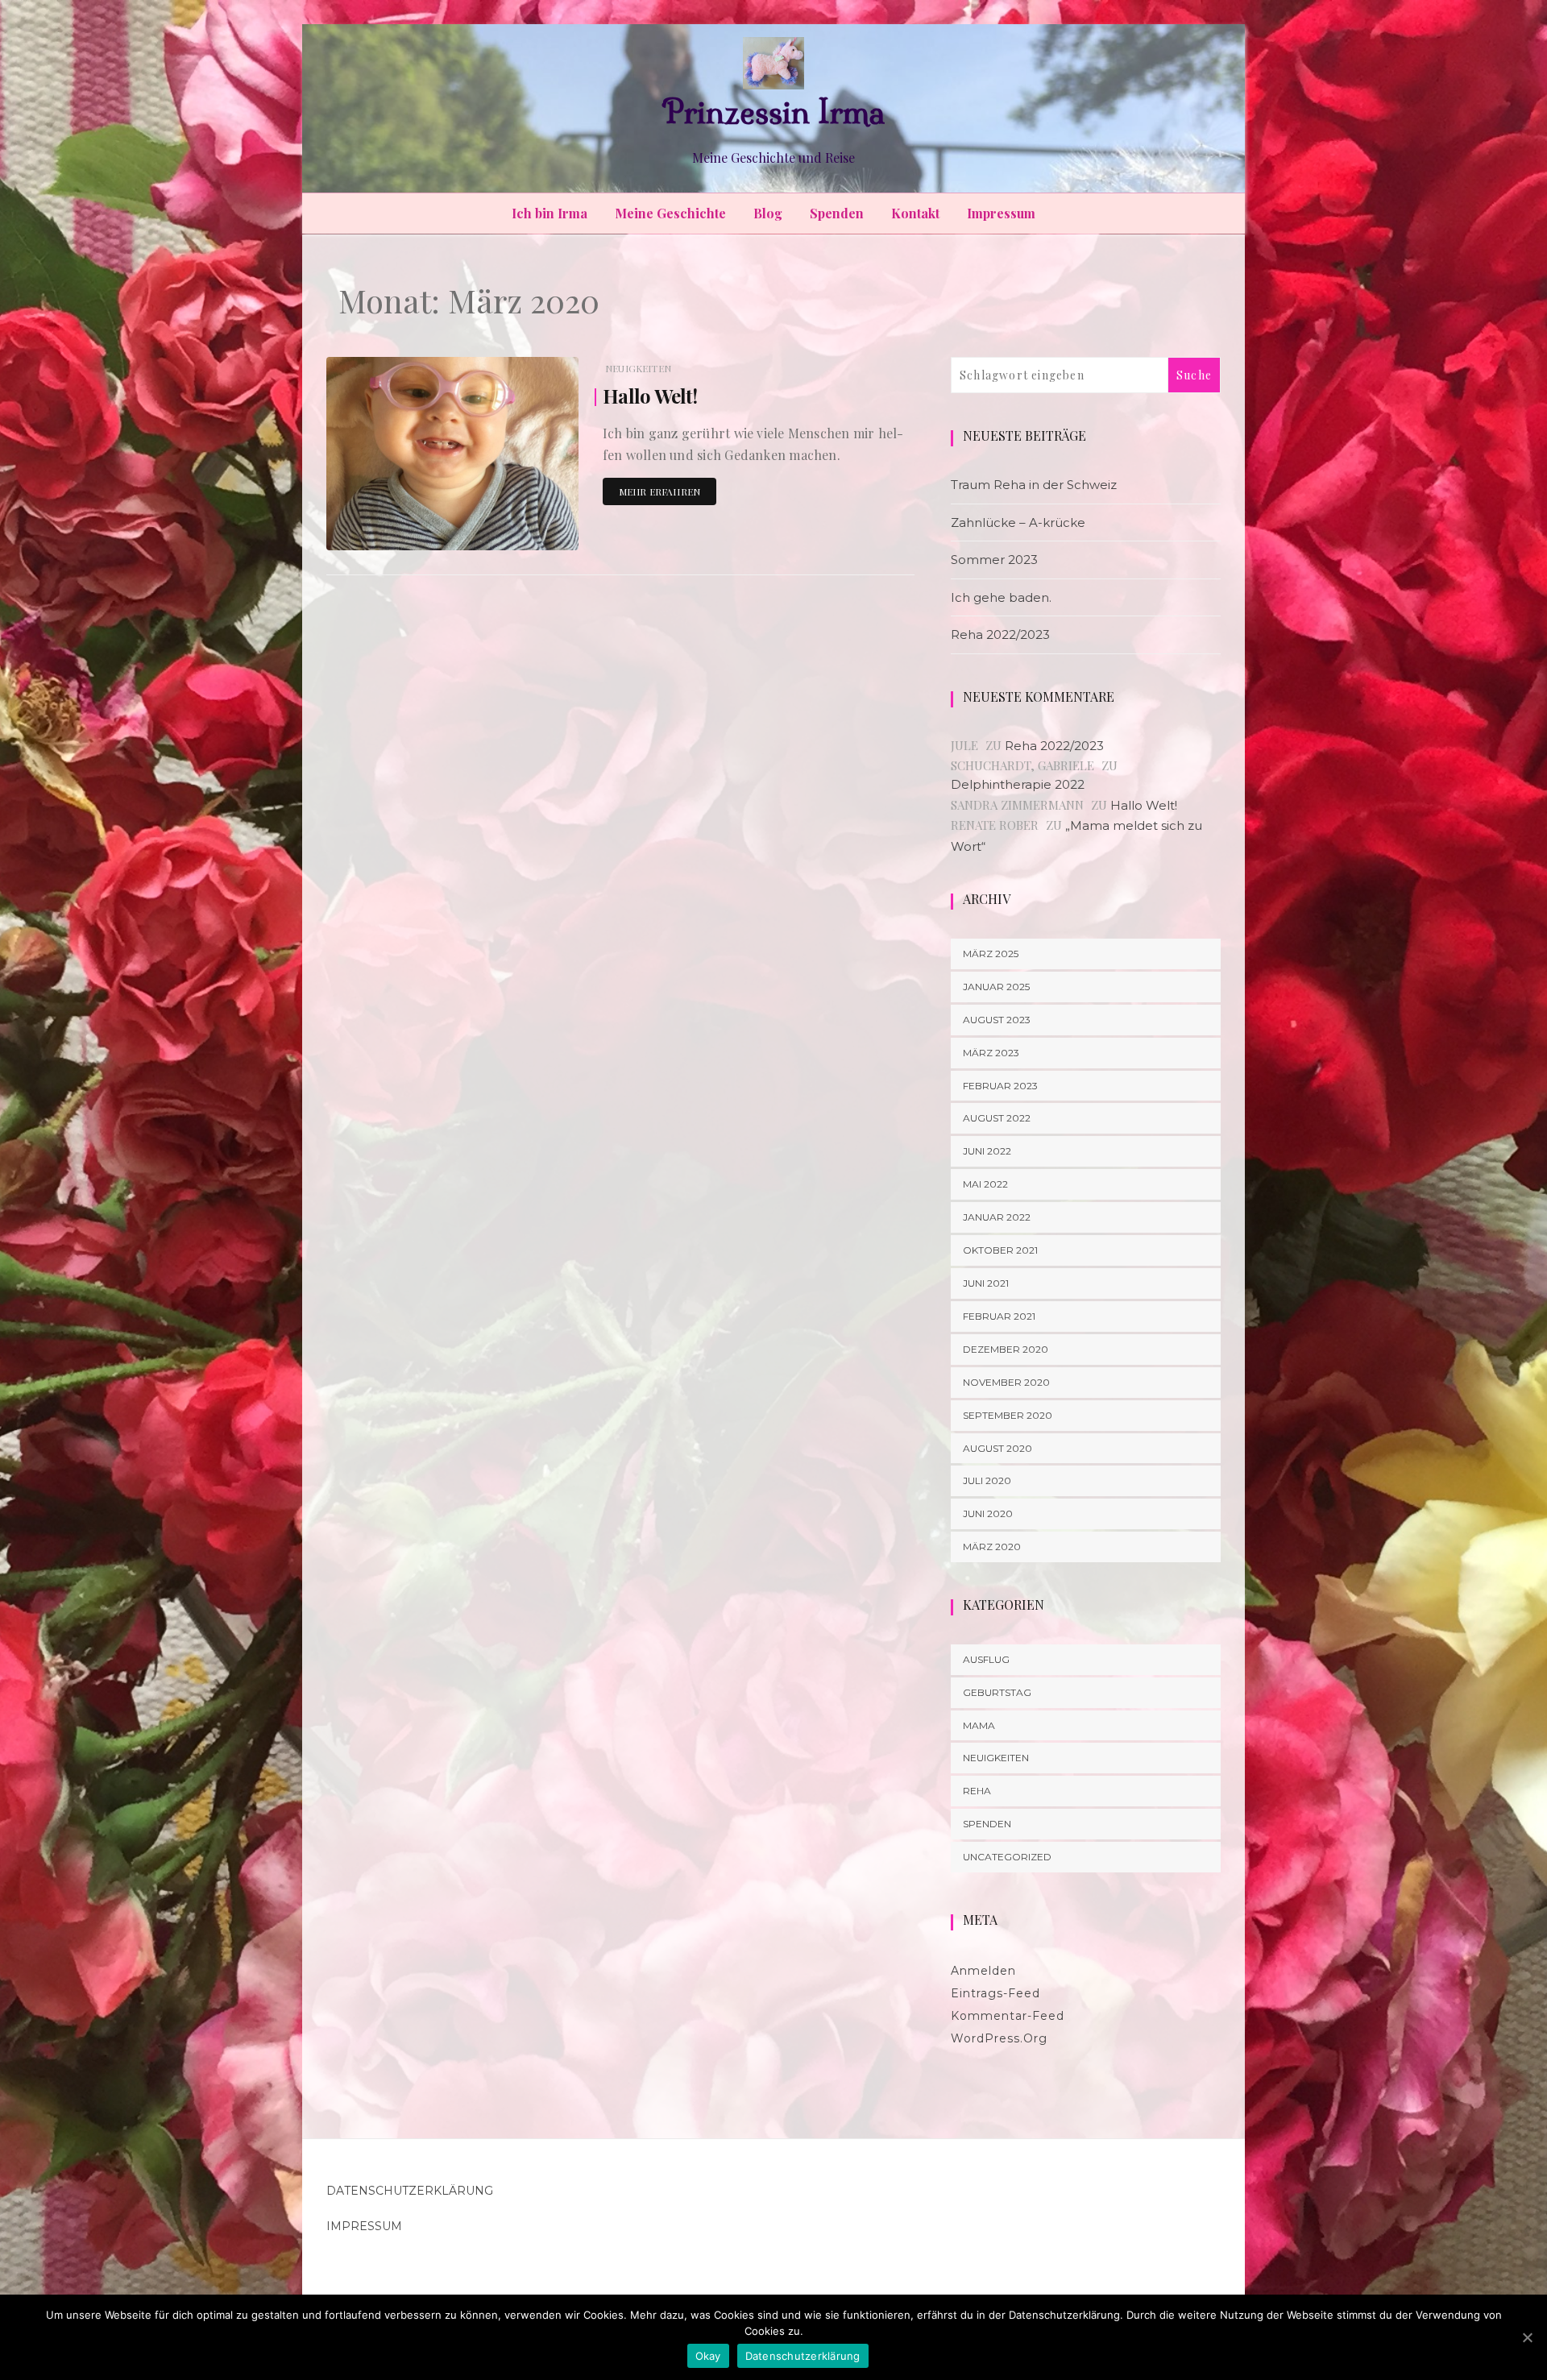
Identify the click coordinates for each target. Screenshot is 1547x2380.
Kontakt (915, 213)
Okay (708, 2356)
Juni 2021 (986, 1283)
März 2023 (991, 1053)
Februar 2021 (999, 1316)
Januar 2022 (997, 1217)
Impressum (1001, 213)
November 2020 (1006, 1382)
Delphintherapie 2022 (1018, 784)
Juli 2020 (987, 1480)
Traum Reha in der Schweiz (1034, 485)
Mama (979, 1725)
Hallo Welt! (650, 396)
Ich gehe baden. (1001, 597)
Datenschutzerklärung (410, 2191)
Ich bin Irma (550, 213)
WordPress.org (999, 2038)
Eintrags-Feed (995, 1993)
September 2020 (1008, 1415)
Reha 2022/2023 (1000, 634)
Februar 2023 (1000, 1086)
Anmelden (983, 1971)
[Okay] (1527, 2337)
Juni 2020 (988, 1513)
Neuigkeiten (638, 368)
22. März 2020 (527, 527)
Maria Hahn (400, 528)
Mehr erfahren (659, 491)
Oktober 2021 (1000, 1250)
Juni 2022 (987, 1151)
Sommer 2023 (994, 560)
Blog (768, 213)
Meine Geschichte (670, 213)
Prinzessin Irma (773, 112)
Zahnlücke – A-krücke (1018, 522)
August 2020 (997, 1448)
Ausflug (986, 1659)
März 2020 (992, 1547)
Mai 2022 (985, 1184)
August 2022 (997, 1118)
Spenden (837, 213)
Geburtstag (997, 1692)
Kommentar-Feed (1008, 2016)
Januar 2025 (996, 987)
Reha (977, 1791)
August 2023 (997, 1020)
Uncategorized (1007, 1857)
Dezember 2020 (1006, 1349)
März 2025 (991, 954)
